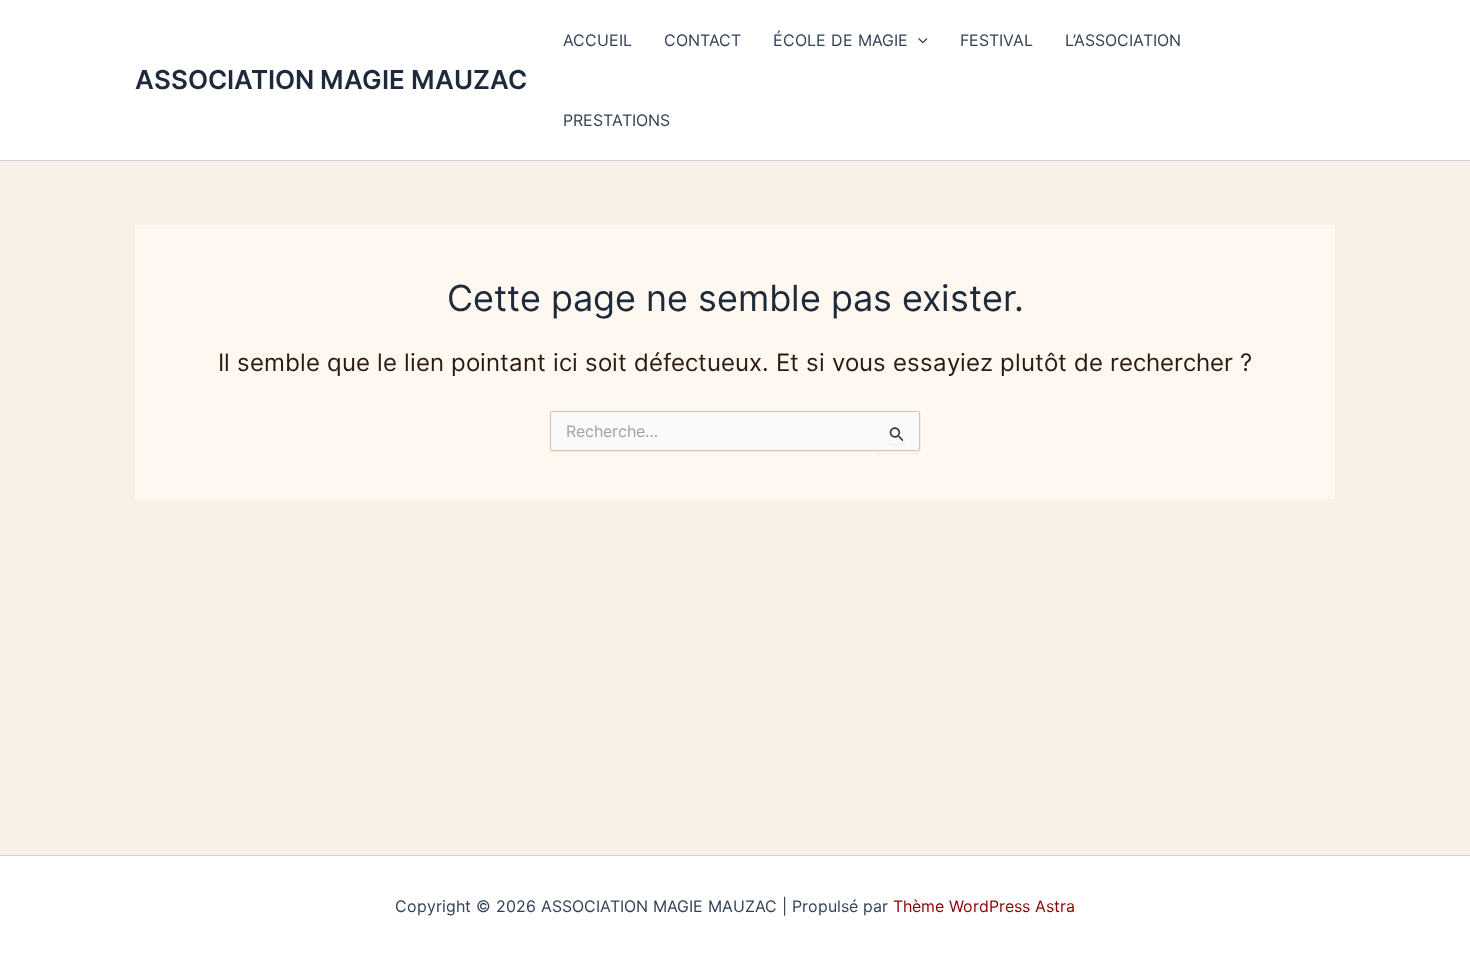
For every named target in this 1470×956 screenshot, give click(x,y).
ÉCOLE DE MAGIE (840, 40)
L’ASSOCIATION (1123, 40)
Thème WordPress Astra (984, 906)
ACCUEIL (597, 40)
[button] (918, 40)
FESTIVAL (996, 40)
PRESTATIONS (616, 120)
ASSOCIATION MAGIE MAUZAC (331, 79)
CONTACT (702, 40)
